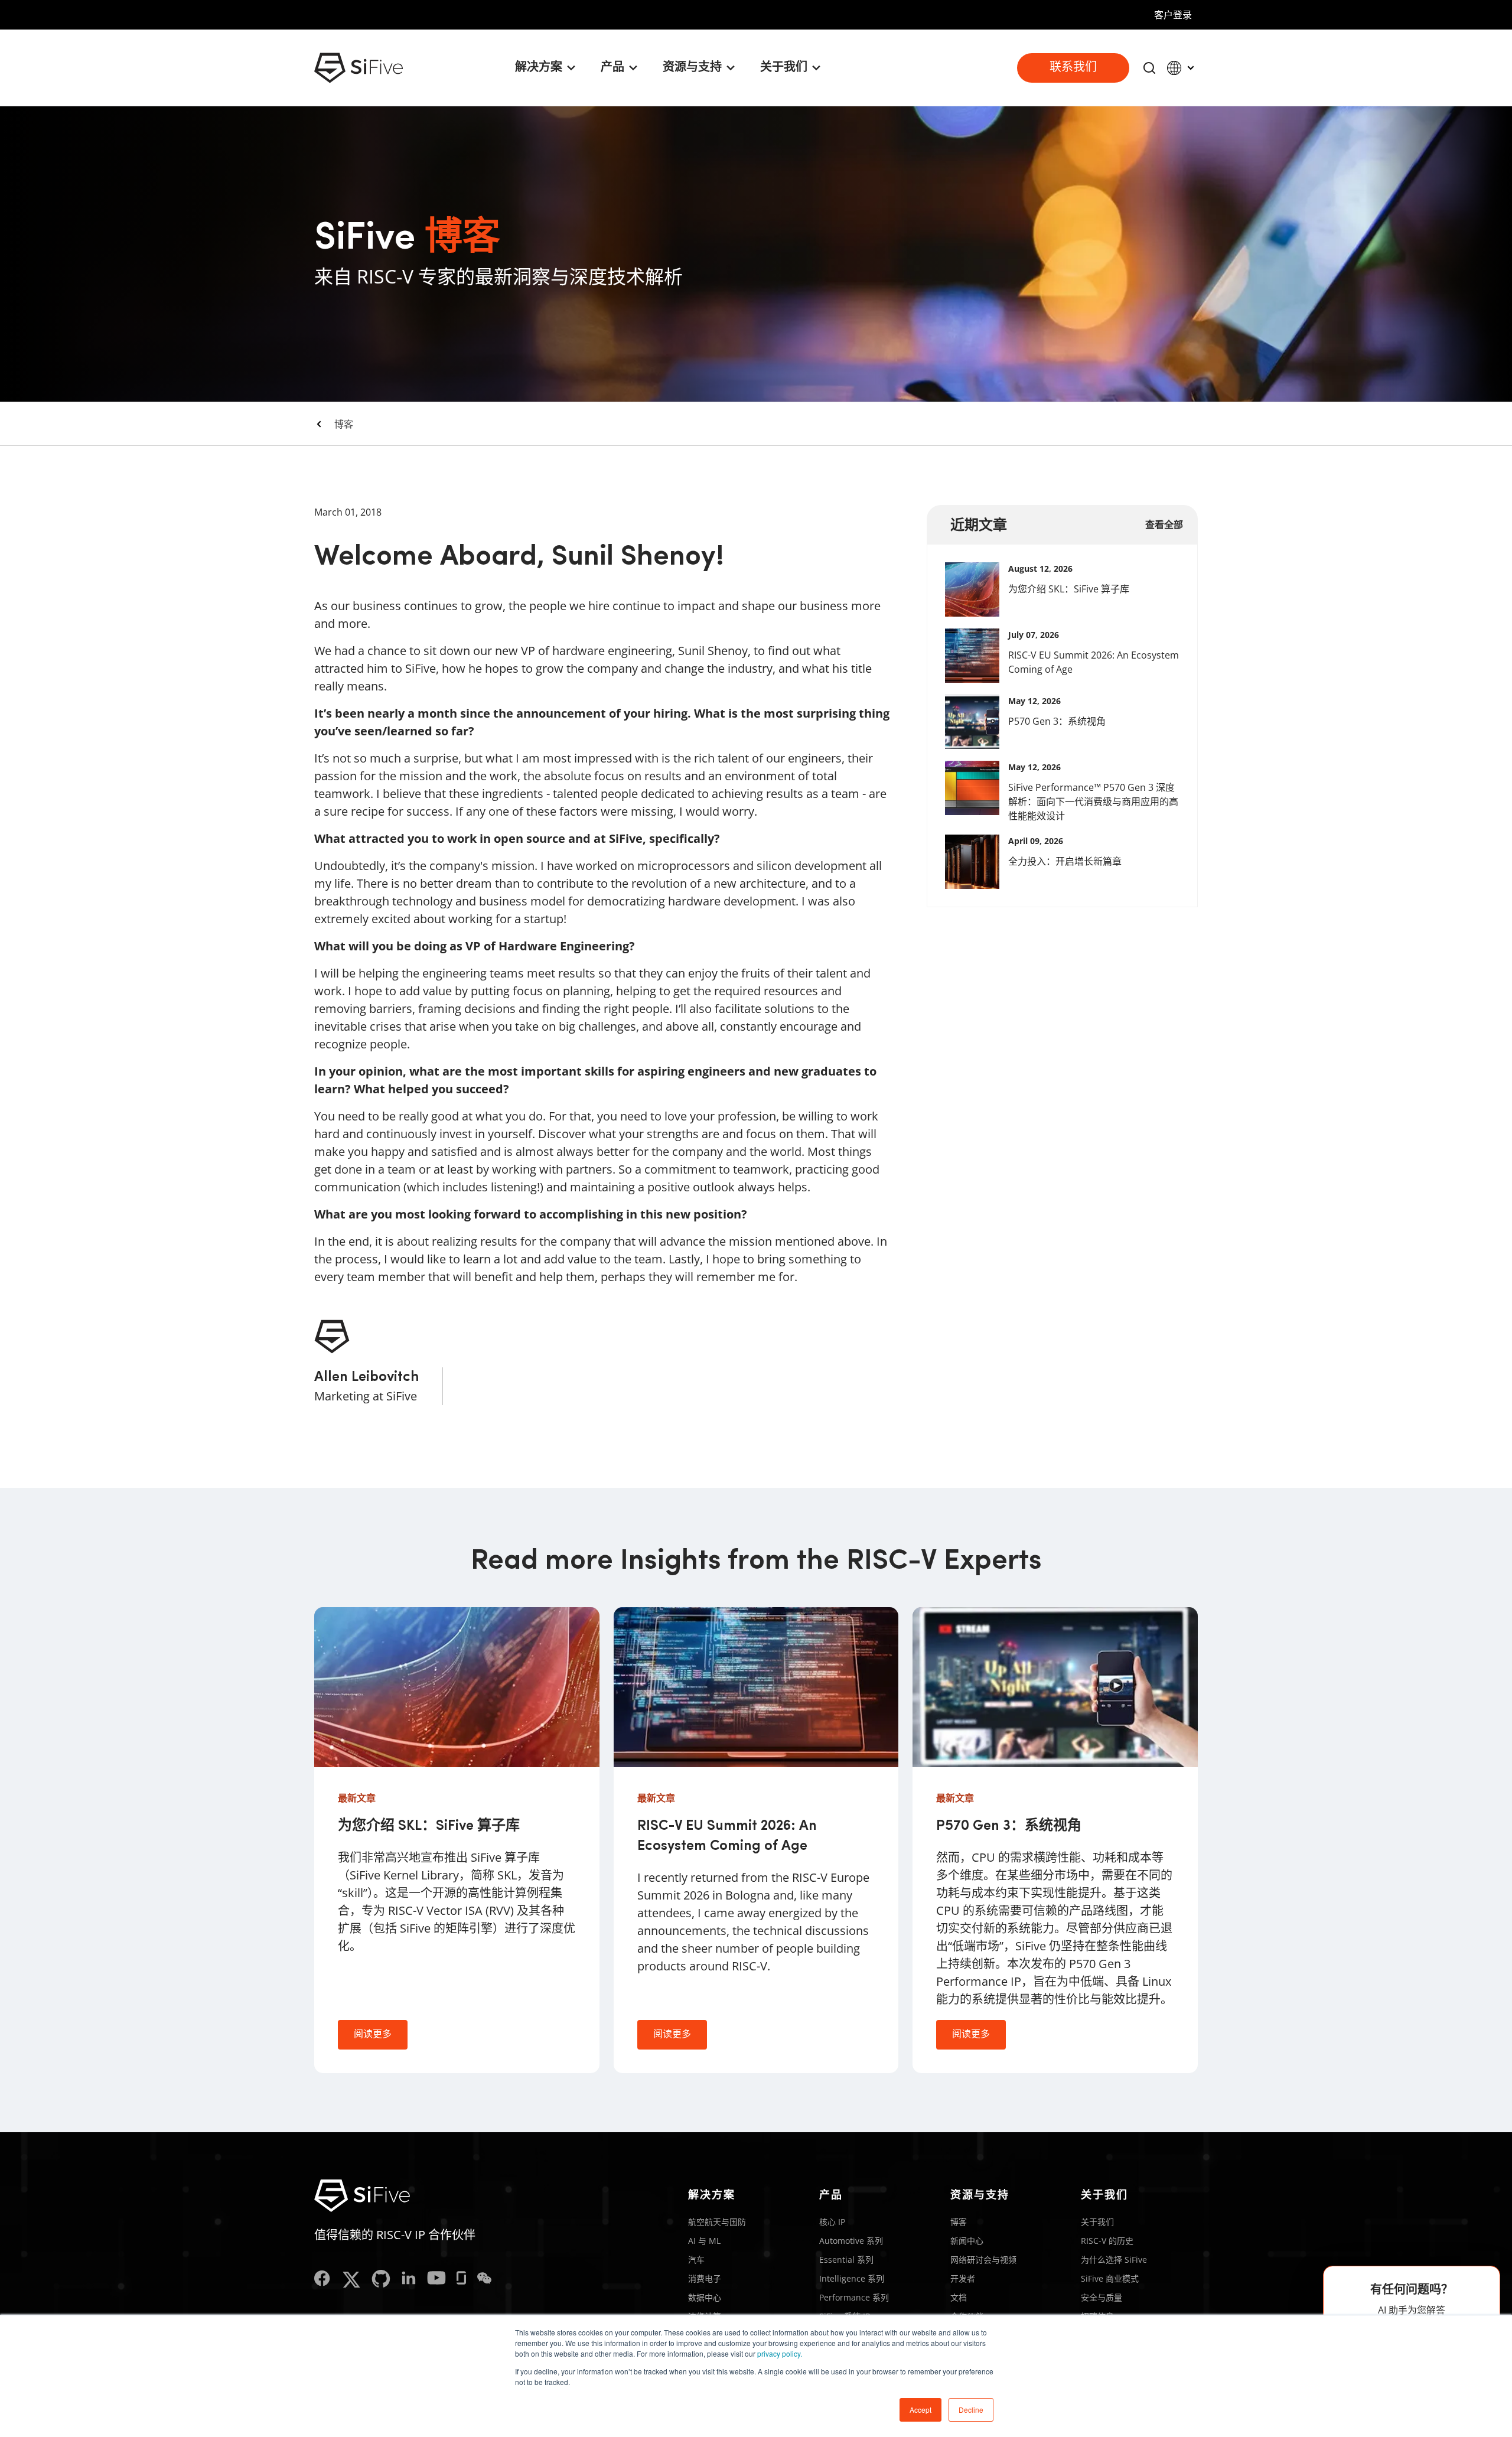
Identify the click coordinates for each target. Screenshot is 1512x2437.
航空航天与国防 (717, 2222)
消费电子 (705, 2278)
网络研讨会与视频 (983, 2260)
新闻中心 (967, 2241)
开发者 (963, 2278)
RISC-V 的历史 (1107, 2241)
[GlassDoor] (461, 2280)
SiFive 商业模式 (1110, 2278)
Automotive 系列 (851, 2241)
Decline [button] (971, 2410)
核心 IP (832, 2222)
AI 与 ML (704, 2241)
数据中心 (705, 2297)
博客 (344, 424)
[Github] (381, 2280)
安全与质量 (1102, 2297)
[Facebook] (322, 2280)
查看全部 (1164, 524)
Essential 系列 (846, 2260)
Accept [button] (920, 2410)
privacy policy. (780, 2353)
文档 (959, 2297)
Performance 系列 (854, 2297)
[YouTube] (436, 2280)
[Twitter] (351, 2280)
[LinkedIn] (409, 2280)
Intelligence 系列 (852, 2278)
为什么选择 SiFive (1114, 2260)
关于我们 (1097, 2222)
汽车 (696, 2260)
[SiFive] (359, 68)
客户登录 (1173, 15)
